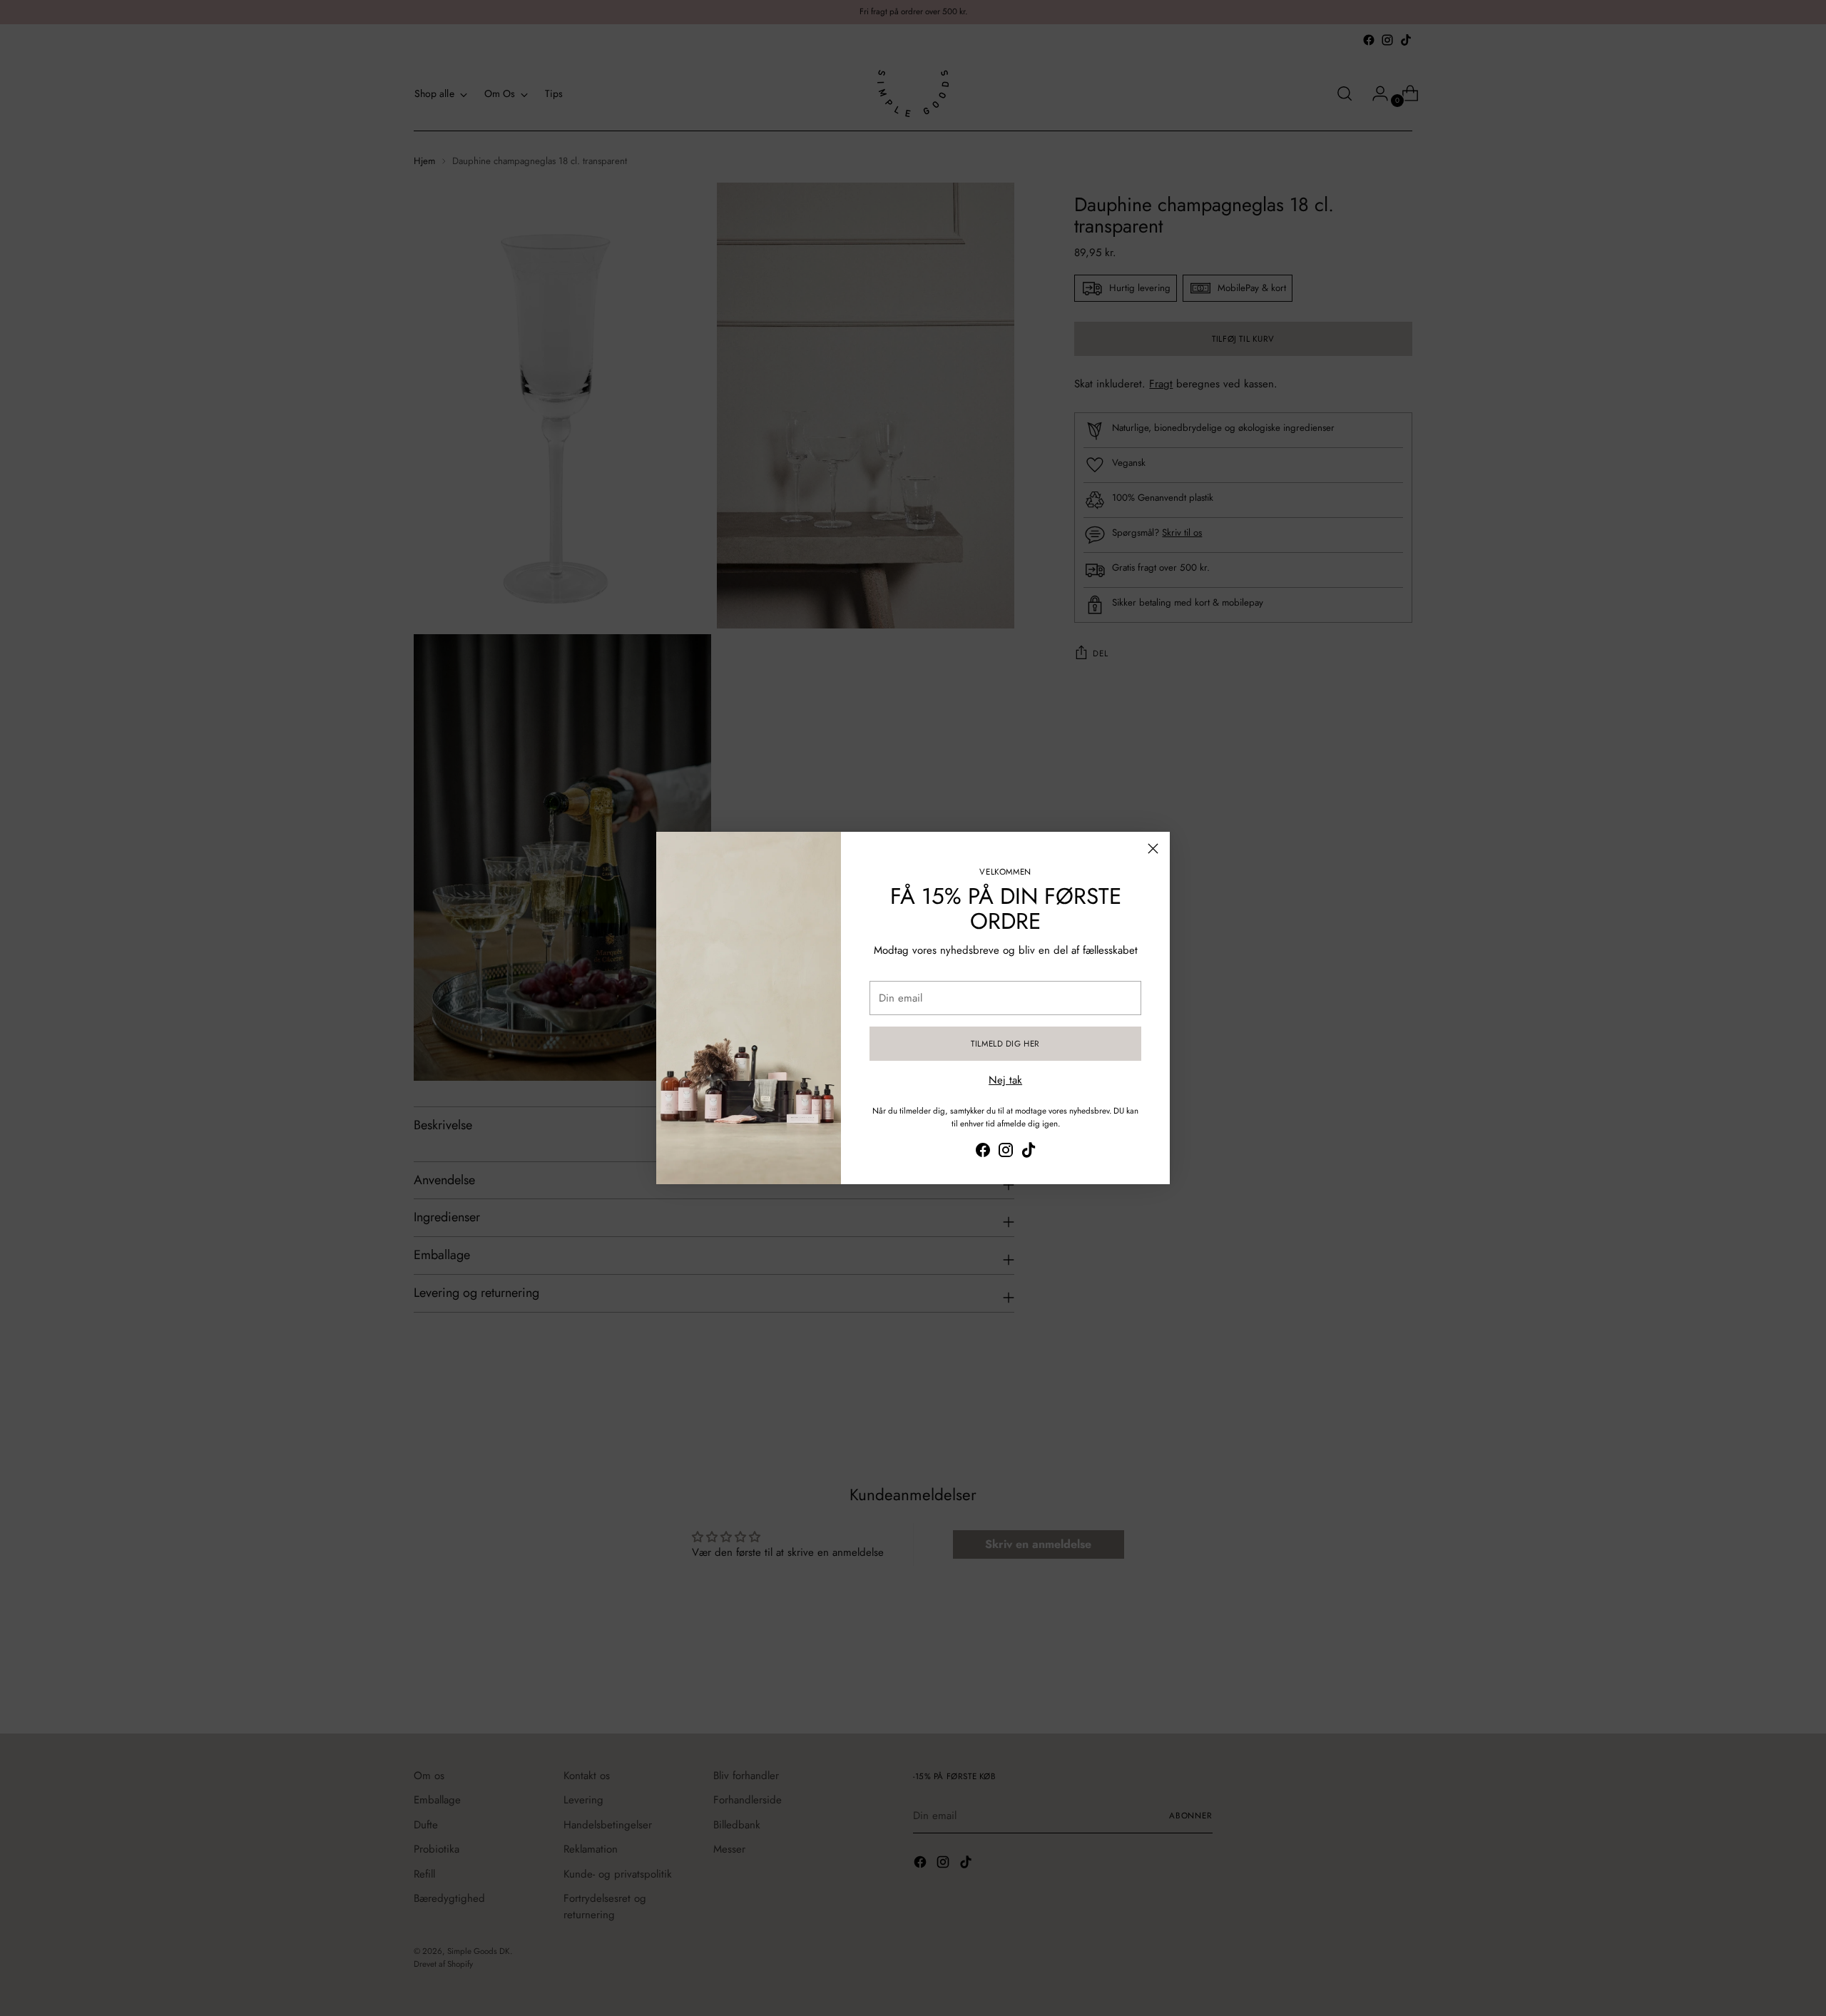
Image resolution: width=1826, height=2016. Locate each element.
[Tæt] (1153, 849)
